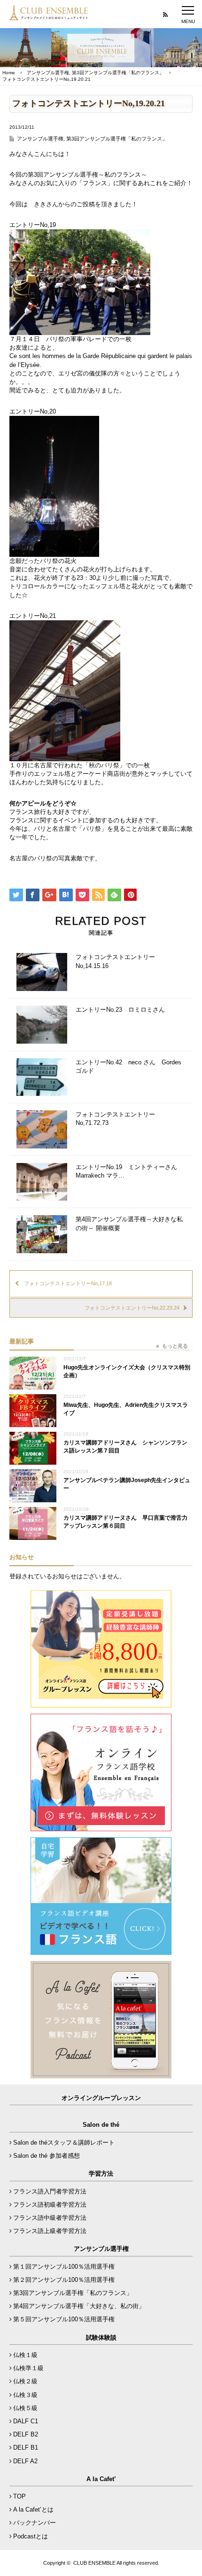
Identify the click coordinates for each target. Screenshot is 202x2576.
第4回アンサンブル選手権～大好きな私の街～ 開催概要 (129, 1223)
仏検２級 (25, 2381)
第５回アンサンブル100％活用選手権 (64, 2319)
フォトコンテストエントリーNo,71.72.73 (115, 1119)
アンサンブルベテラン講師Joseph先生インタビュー (127, 1484)
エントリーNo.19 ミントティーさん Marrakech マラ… (129, 1171)
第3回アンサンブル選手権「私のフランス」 (118, 73)
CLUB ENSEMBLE (94, 2563)
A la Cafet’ (101, 2479)
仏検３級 (25, 2395)
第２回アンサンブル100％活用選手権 (64, 2280)
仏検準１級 (28, 2368)
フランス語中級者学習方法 (50, 2218)
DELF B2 (26, 2434)
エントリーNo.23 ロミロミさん (120, 1010)
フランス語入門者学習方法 (50, 2191)
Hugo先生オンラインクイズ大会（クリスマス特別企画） (127, 1371)
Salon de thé (101, 2125)
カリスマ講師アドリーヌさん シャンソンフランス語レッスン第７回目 (125, 1447)
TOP (19, 2496)
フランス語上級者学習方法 (50, 2231)
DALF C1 (26, 2421)
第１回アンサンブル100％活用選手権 (64, 2267)
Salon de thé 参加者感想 (47, 2156)
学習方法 (101, 2174)
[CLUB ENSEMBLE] (49, 16)
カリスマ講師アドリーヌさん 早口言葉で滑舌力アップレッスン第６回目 (125, 1522)
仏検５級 (25, 2408)
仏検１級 (25, 2355)
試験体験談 (101, 2338)
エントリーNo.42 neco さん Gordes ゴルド (128, 1066)
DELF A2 (25, 2461)
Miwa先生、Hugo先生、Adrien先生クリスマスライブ (126, 1409)
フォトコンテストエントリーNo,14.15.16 (115, 961)
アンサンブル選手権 (48, 73)
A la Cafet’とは (33, 2510)
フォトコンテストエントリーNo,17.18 (68, 1283)
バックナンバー (35, 2523)
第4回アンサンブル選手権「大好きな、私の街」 (79, 2306)
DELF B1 (26, 2447)
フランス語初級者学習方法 (50, 2205)
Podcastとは (31, 2536)
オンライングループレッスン (101, 2098)
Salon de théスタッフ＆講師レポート (64, 2143)
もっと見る (175, 1346)
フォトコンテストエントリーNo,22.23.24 (132, 1308)
